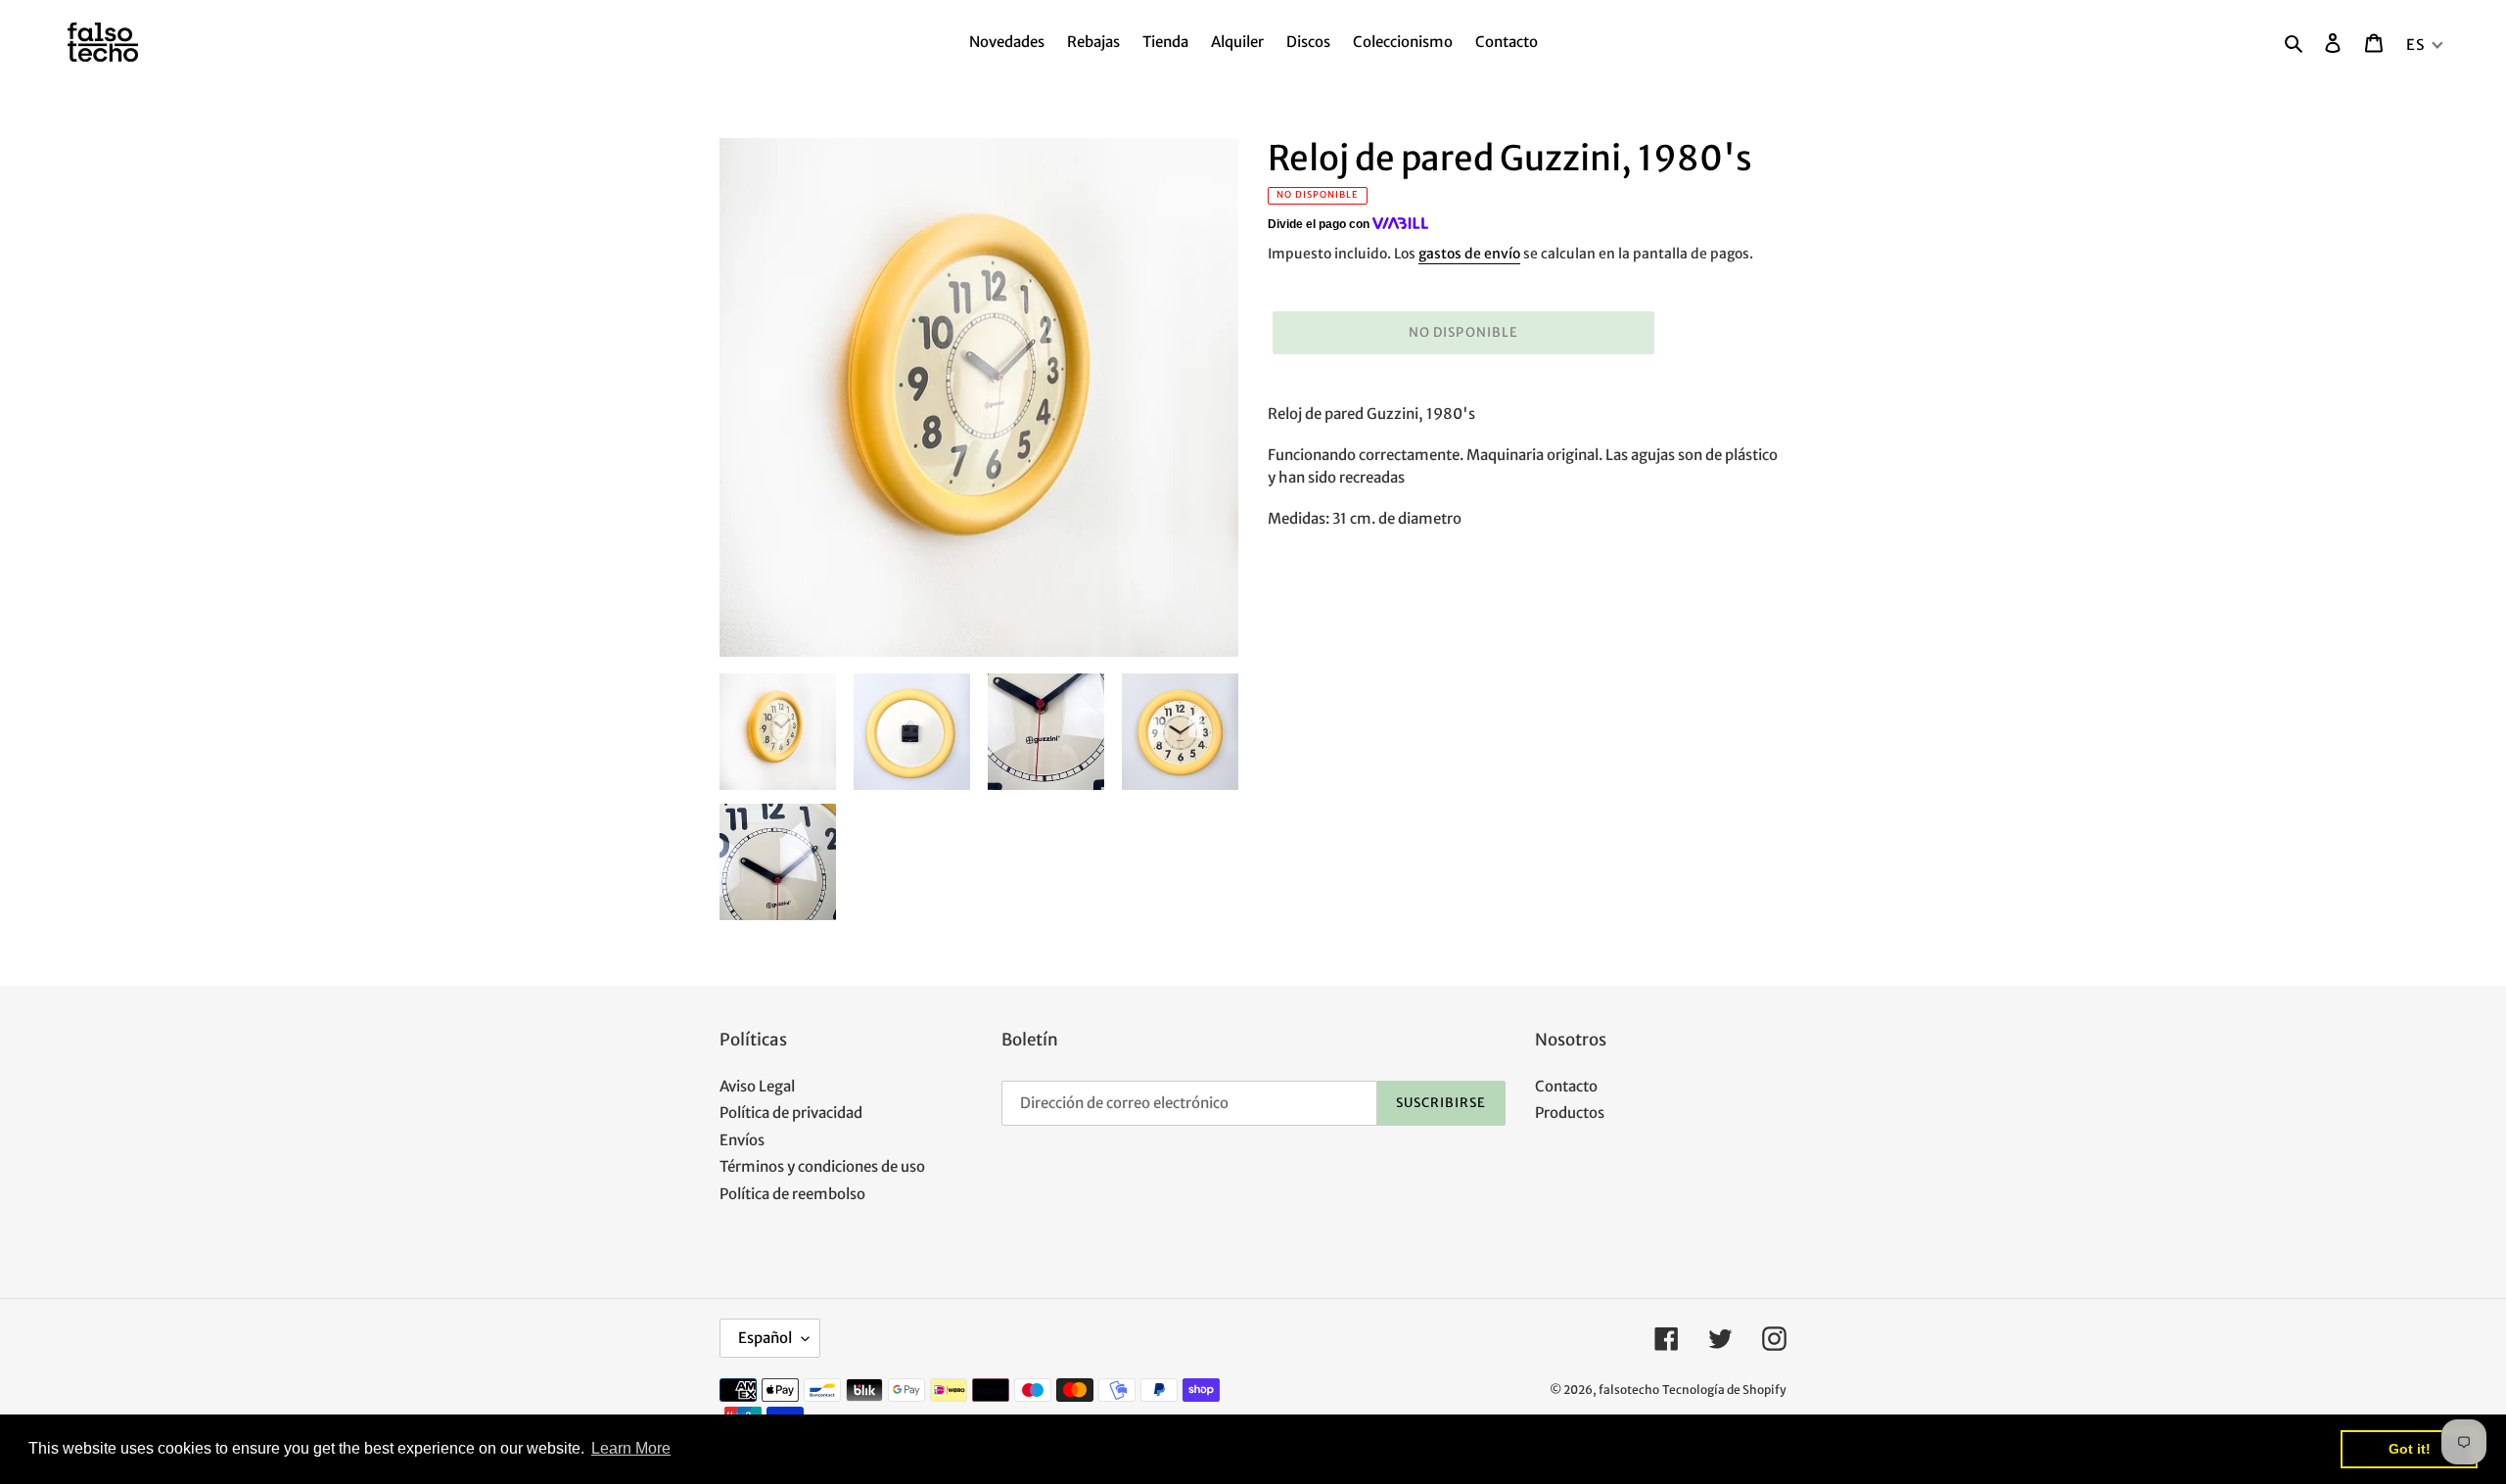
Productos (1570, 1113)
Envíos (742, 1140)
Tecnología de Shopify (1724, 1390)
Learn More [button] (631, 1448)
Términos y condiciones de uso (822, 1166)
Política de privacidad (791, 1113)
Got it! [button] (2410, 1449)
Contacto (1566, 1086)
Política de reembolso (792, 1194)
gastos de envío (1469, 254)
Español (765, 1338)
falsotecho (1629, 1390)
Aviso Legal (757, 1086)
